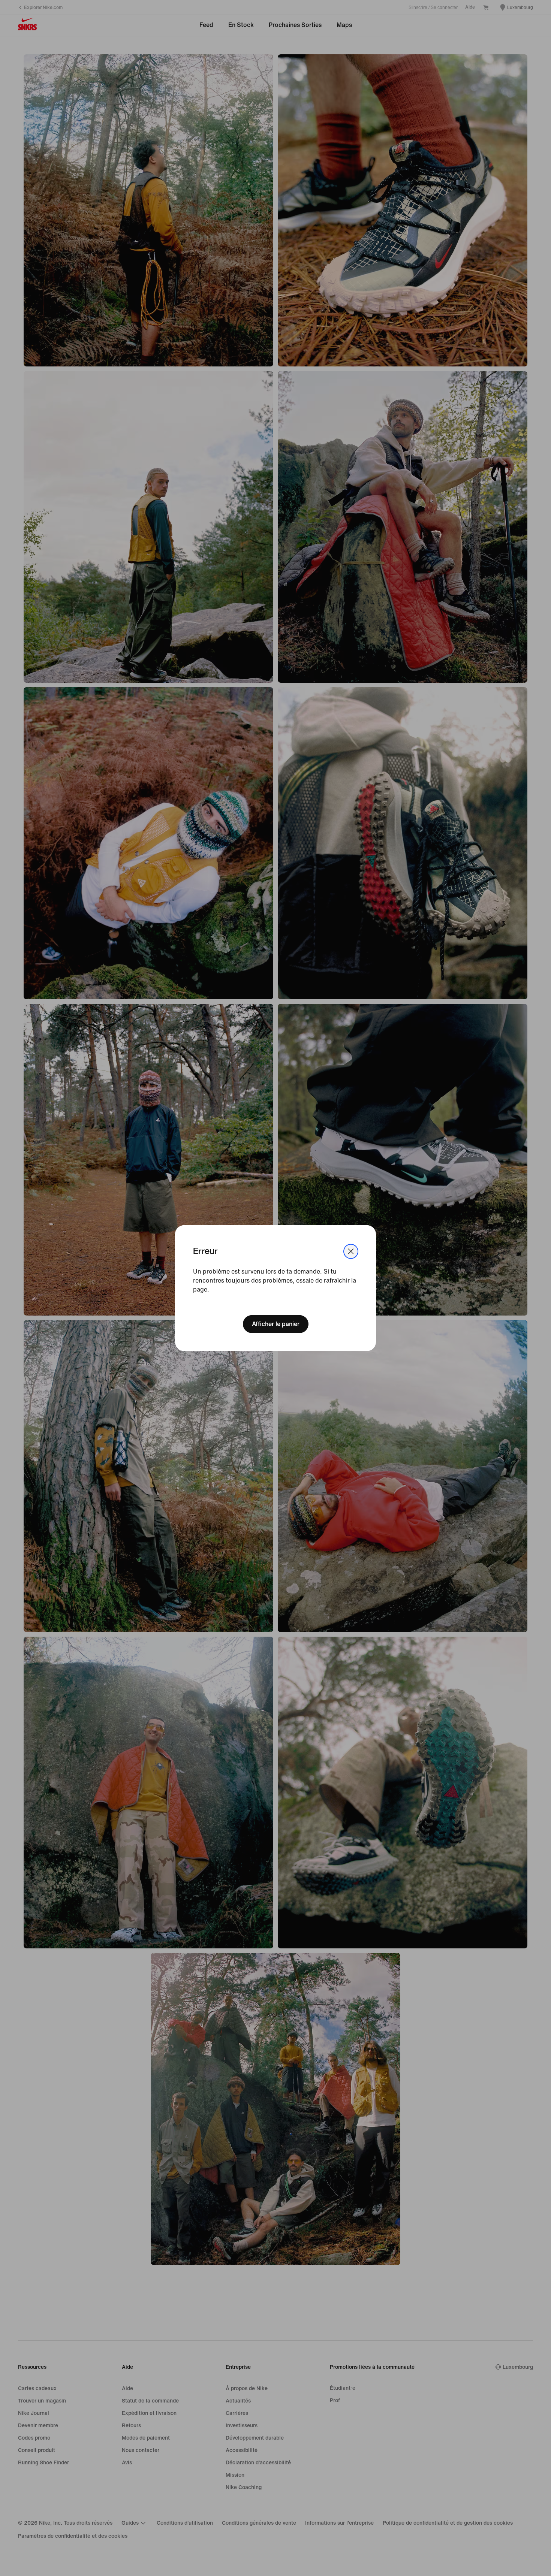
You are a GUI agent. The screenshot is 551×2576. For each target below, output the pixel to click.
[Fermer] (351, 1251)
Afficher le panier (276, 1324)
